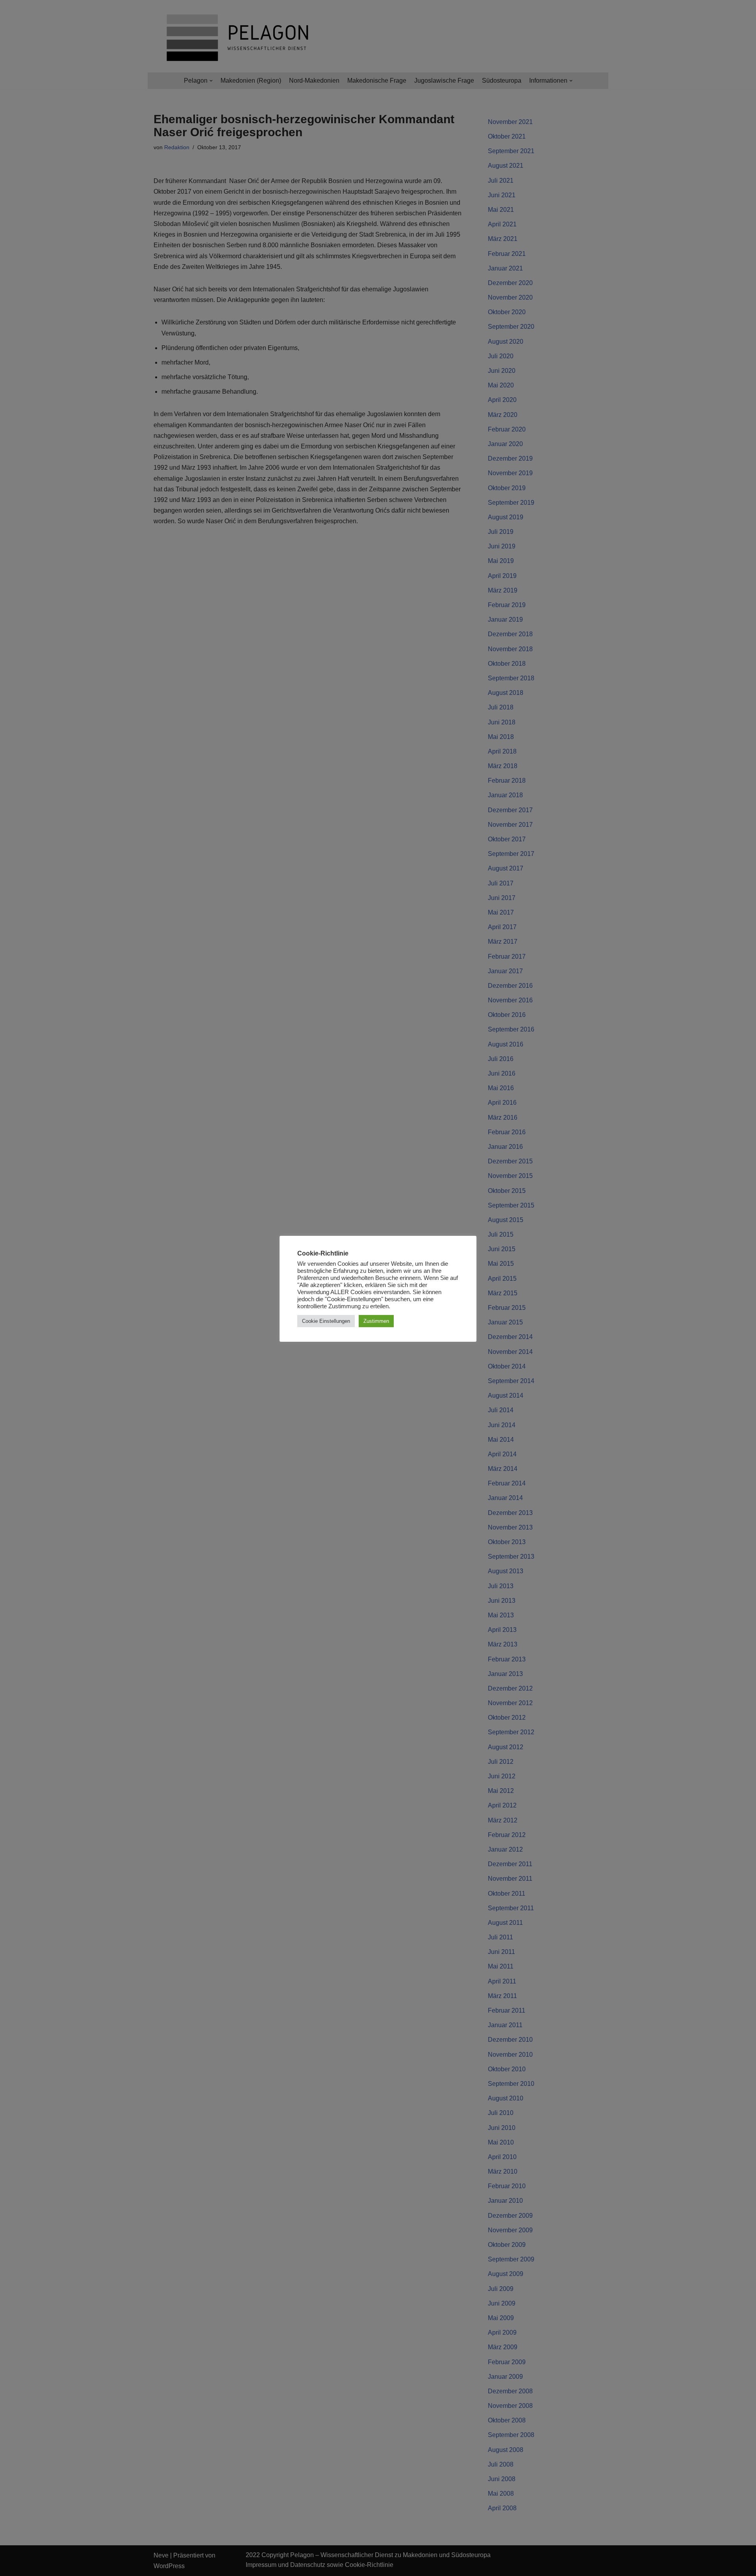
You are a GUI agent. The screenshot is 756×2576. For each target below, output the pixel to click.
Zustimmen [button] (376, 1321)
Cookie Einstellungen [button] (326, 1321)
